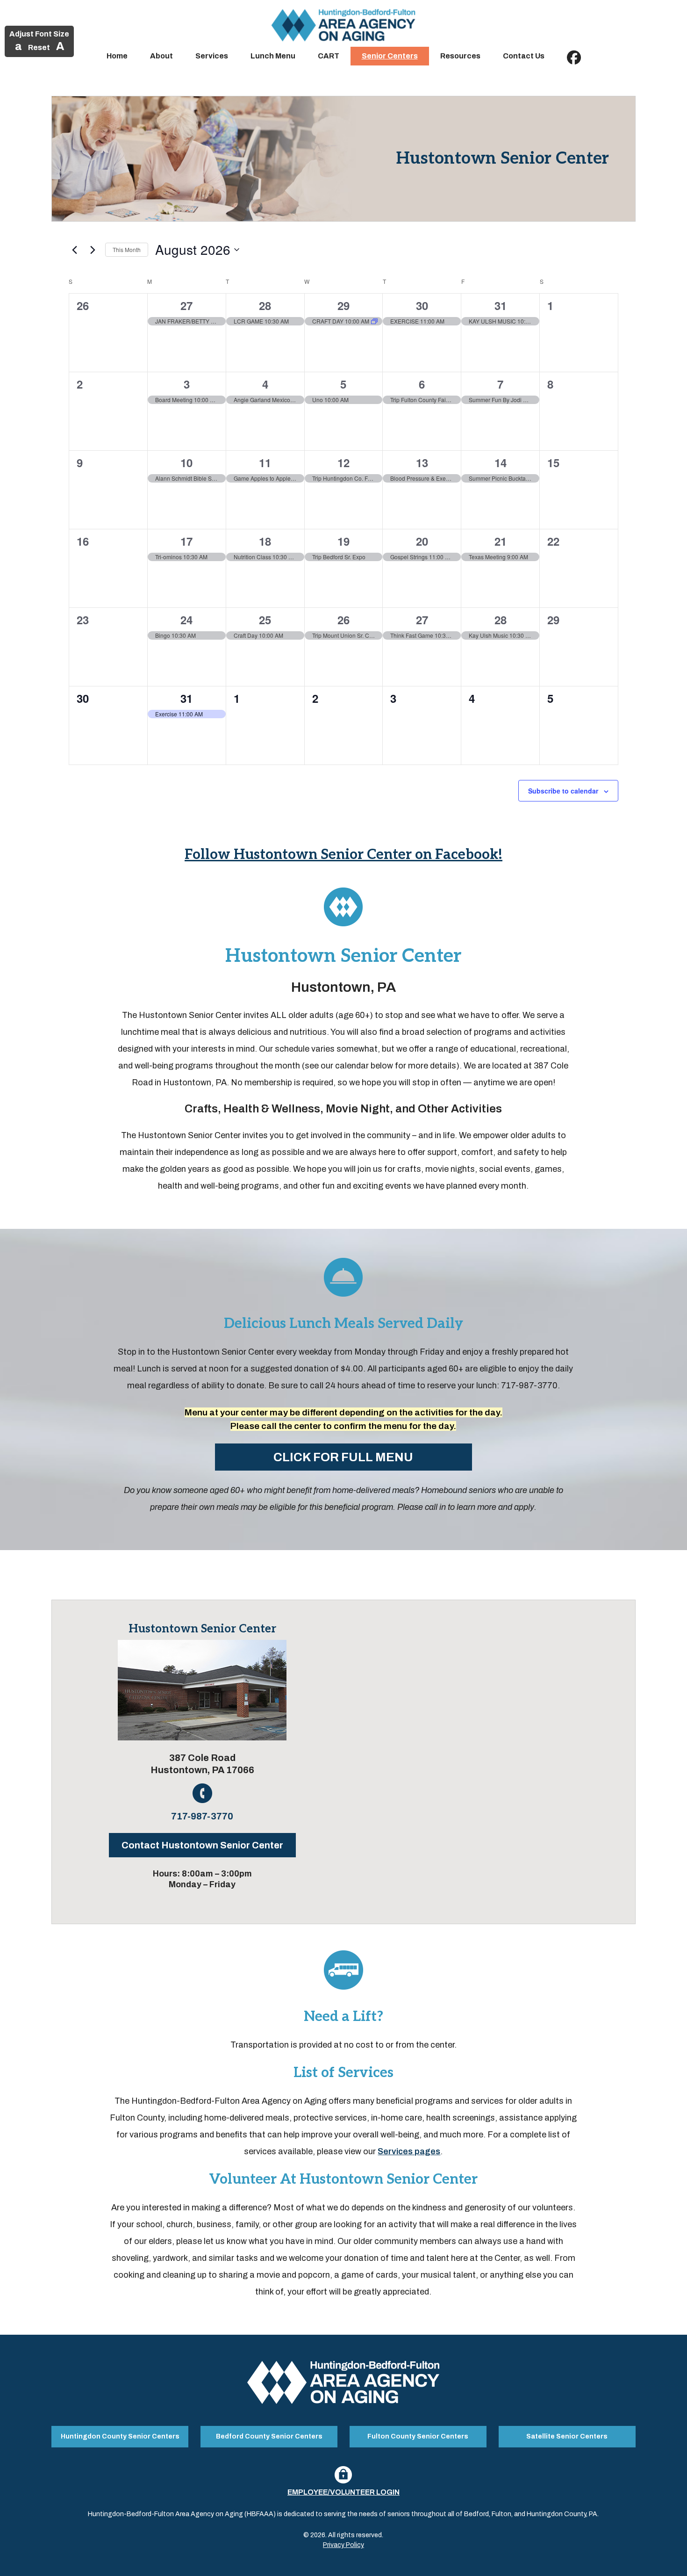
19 (343, 541)
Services (212, 56)
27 (186, 305)
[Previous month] (74, 250)
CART (329, 56)
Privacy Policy (343, 2545)
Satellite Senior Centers (567, 2436)
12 (343, 462)
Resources (460, 56)
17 (186, 541)
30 (422, 305)
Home (117, 56)
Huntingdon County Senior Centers (120, 2436)
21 (501, 541)
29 (343, 305)
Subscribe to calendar (563, 791)
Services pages (409, 2151)
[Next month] (93, 250)
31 (501, 305)
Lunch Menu (273, 56)
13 (422, 462)
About (161, 56)
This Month (127, 249)
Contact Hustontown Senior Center (202, 1845)
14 (501, 462)
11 (265, 462)
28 (265, 305)
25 (265, 620)
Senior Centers (390, 56)
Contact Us (524, 56)
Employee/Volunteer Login (343, 2492)
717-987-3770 (202, 1816)
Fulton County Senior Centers (418, 2436)
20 (422, 541)
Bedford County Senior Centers (269, 2436)
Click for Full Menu (343, 1457)
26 (343, 620)
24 (186, 620)
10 (186, 462)
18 (265, 541)
